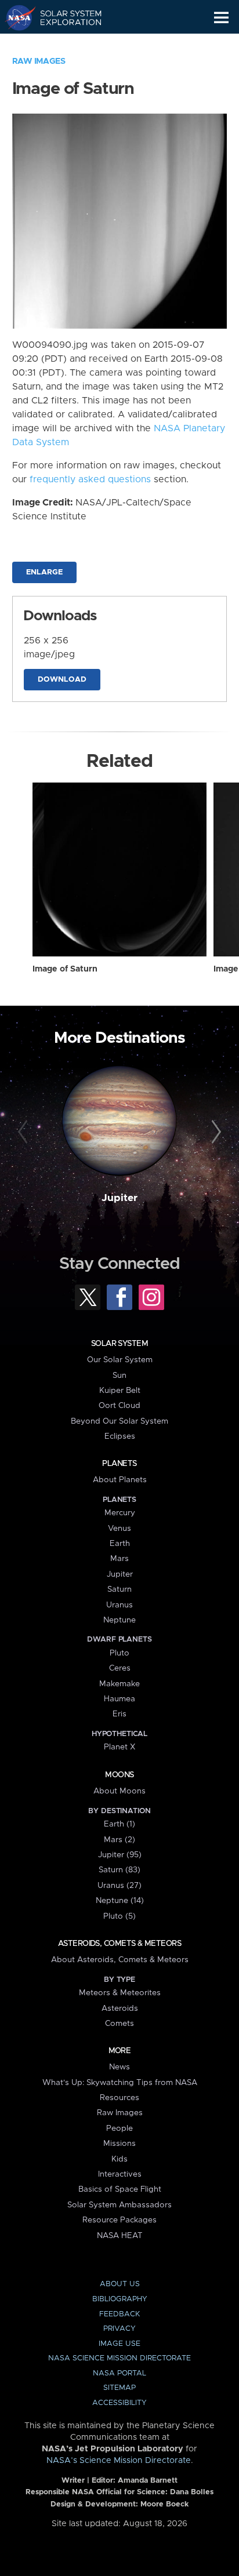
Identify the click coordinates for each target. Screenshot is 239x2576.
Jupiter (119, 1198)
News (119, 2067)
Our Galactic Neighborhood (64, 44)
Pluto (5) (119, 1916)
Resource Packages (119, 2220)
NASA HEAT (120, 2236)
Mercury (120, 1513)
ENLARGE (44, 572)
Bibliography (120, 2299)
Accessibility (119, 2403)
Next (214, 1132)
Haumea (119, 1699)
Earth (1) (119, 1824)
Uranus (119, 1605)
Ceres (120, 1668)
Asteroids (120, 2009)
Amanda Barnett (148, 2481)
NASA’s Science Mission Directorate (119, 2461)
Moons (119, 1775)
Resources (119, 2098)
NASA (15, 17)
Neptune (119, 1620)
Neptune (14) (120, 1901)
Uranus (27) (119, 1886)
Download (62, 680)
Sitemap (119, 2388)
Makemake (119, 1684)
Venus (119, 1529)
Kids (119, 2159)
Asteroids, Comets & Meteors (119, 1944)
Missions (119, 2144)
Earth (120, 1544)
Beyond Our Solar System (119, 1421)
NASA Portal (119, 2373)
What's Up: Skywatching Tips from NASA (120, 2083)
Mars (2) (119, 1840)
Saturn (119, 1589)
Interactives (120, 2174)
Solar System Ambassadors (119, 2205)
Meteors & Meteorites (120, 1993)
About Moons (119, 1791)
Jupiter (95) (120, 1855)
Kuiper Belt (120, 1391)
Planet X (119, 1747)
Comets (119, 2024)
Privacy (119, 2329)
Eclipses (120, 1436)
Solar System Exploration (64, 17)
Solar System (119, 1344)
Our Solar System (120, 1360)
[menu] (221, 18)
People (119, 2129)
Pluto (119, 1653)
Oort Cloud (119, 1406)
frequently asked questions (90, 479)
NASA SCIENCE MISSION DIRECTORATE (119, 2358)
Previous (25, 1132)
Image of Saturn (65, 969)
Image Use (119, 2344)
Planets (119, 1464)
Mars (119, 1559)
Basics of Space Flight (120, 2189)
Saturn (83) (119, 1870)
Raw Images (39, 61)
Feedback (119, 2314)
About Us (120, 2284)
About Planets (120, 1480)
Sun (119, 1376)
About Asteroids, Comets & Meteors (120, 1960)
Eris (119, 1714)
